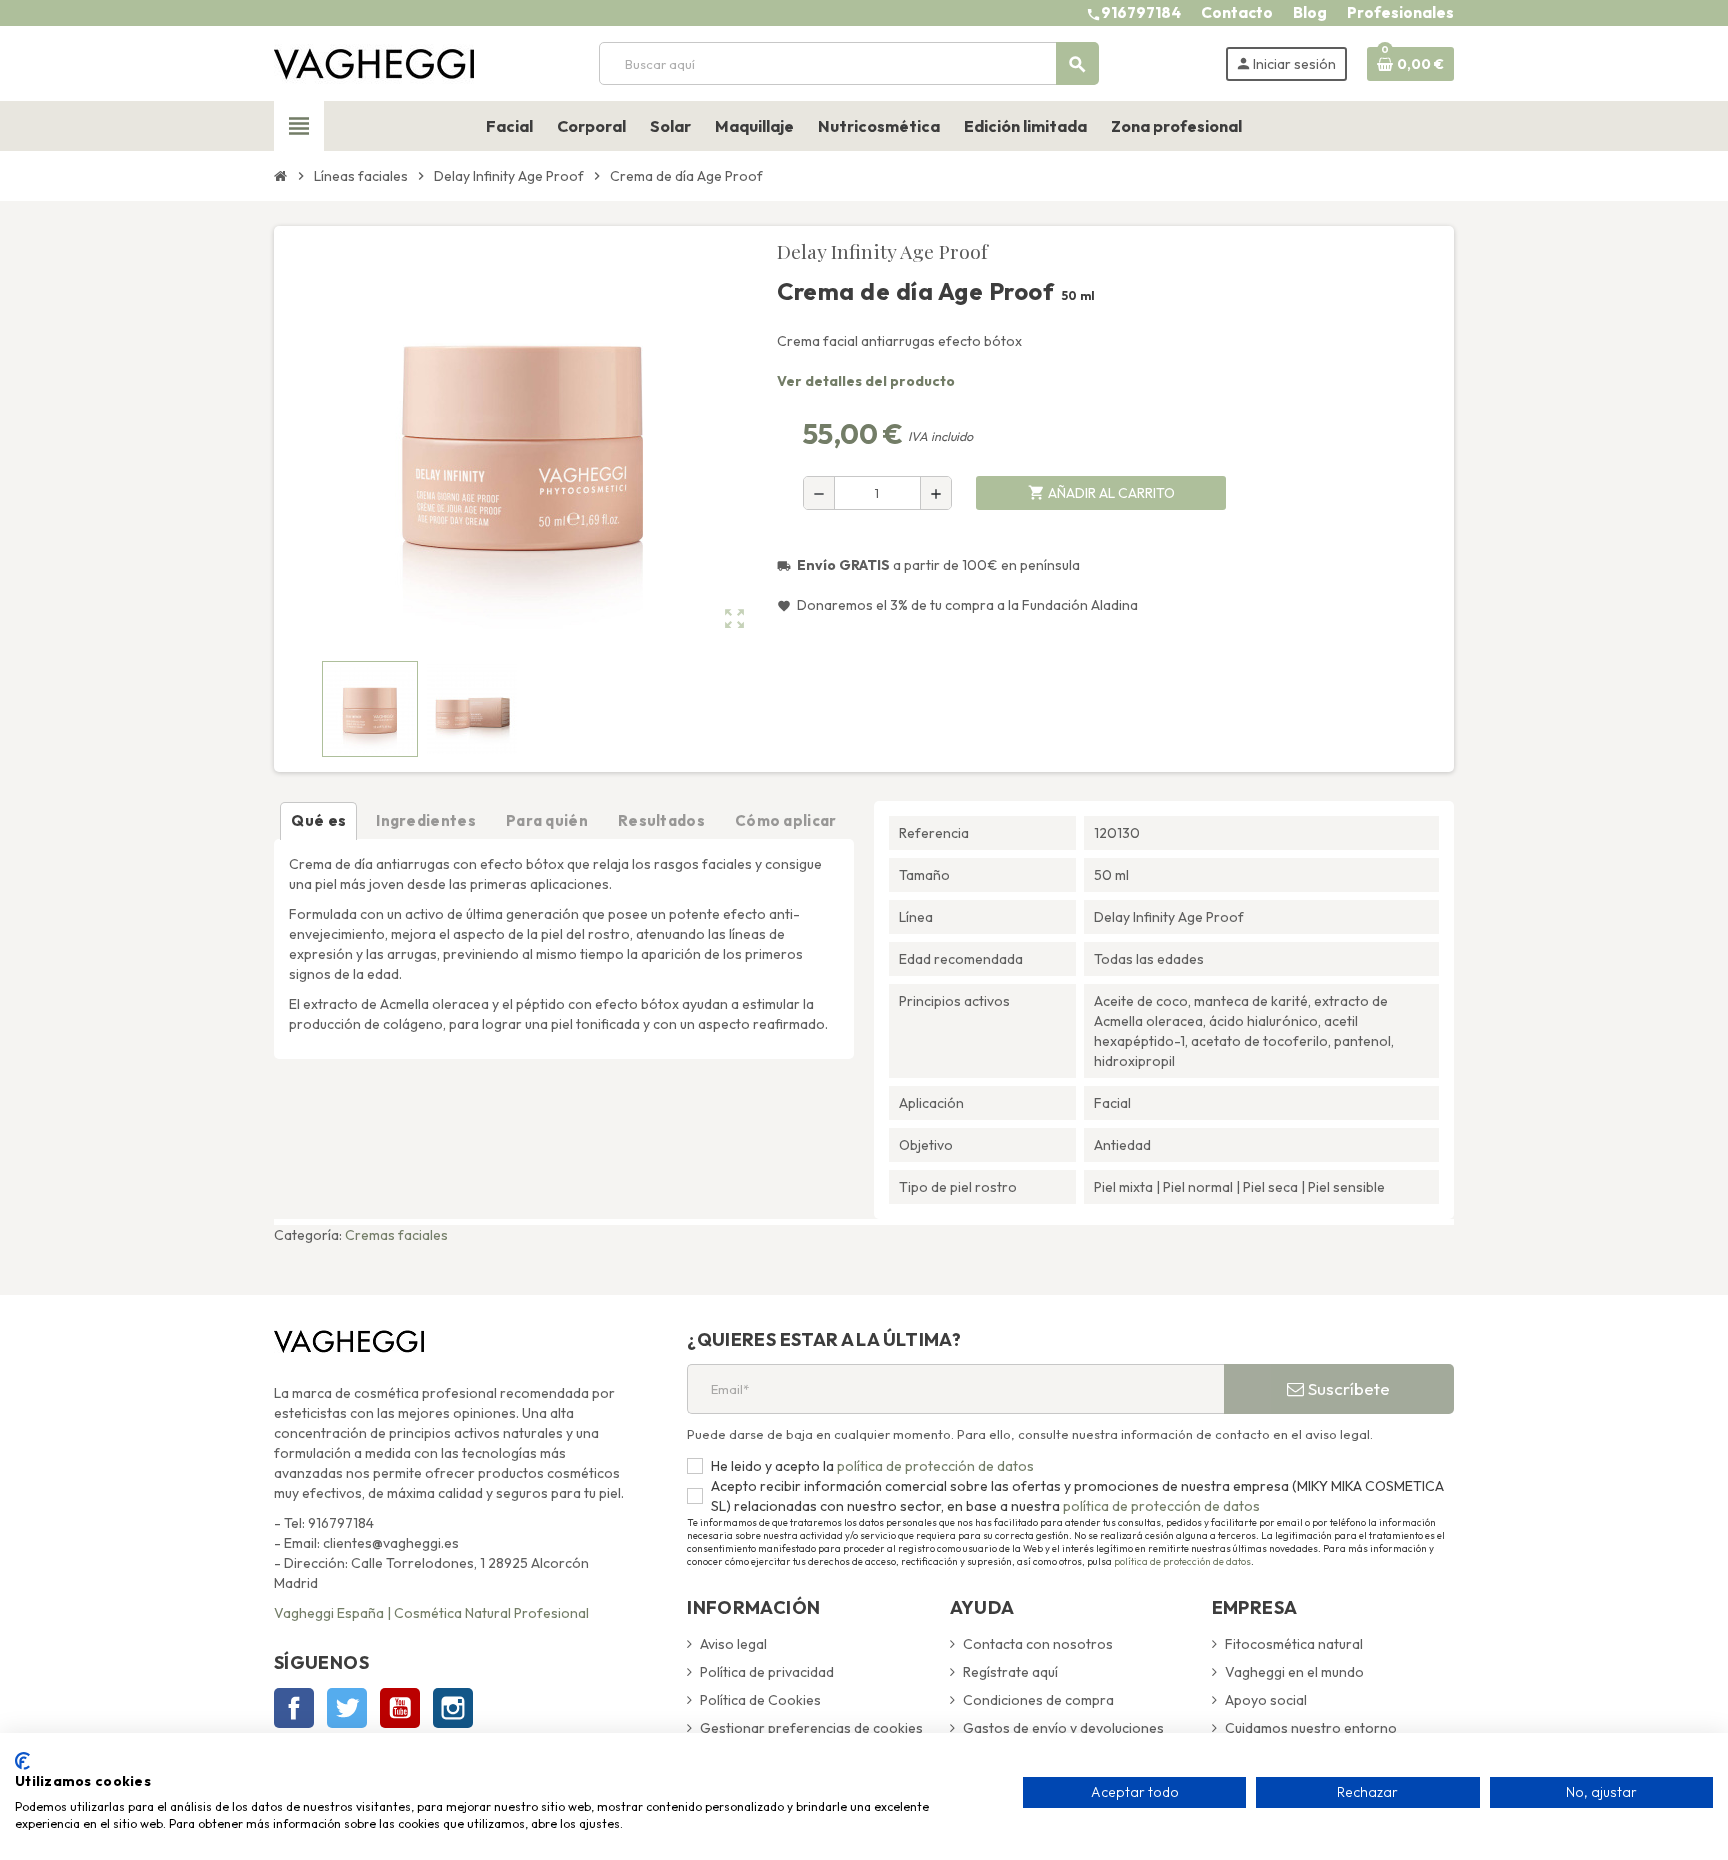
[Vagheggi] (374, 62)
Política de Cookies (760, 1700)
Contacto (1237, 12)
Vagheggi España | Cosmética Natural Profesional (431, 1613)
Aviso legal (733, 1644)
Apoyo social (1266, 1700)
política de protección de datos (934, 1466)
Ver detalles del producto (866, 381)
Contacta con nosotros (1038, 1644)
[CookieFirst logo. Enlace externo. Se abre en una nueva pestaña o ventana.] (22, 1761)
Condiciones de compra (1038, 1700)
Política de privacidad (767, 1672)
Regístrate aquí (1010, 1672)
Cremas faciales (396, 1235)
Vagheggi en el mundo (1294, 1672)
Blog (1310, 12)
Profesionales (1400, 12)
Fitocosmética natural (1294, 1644)
